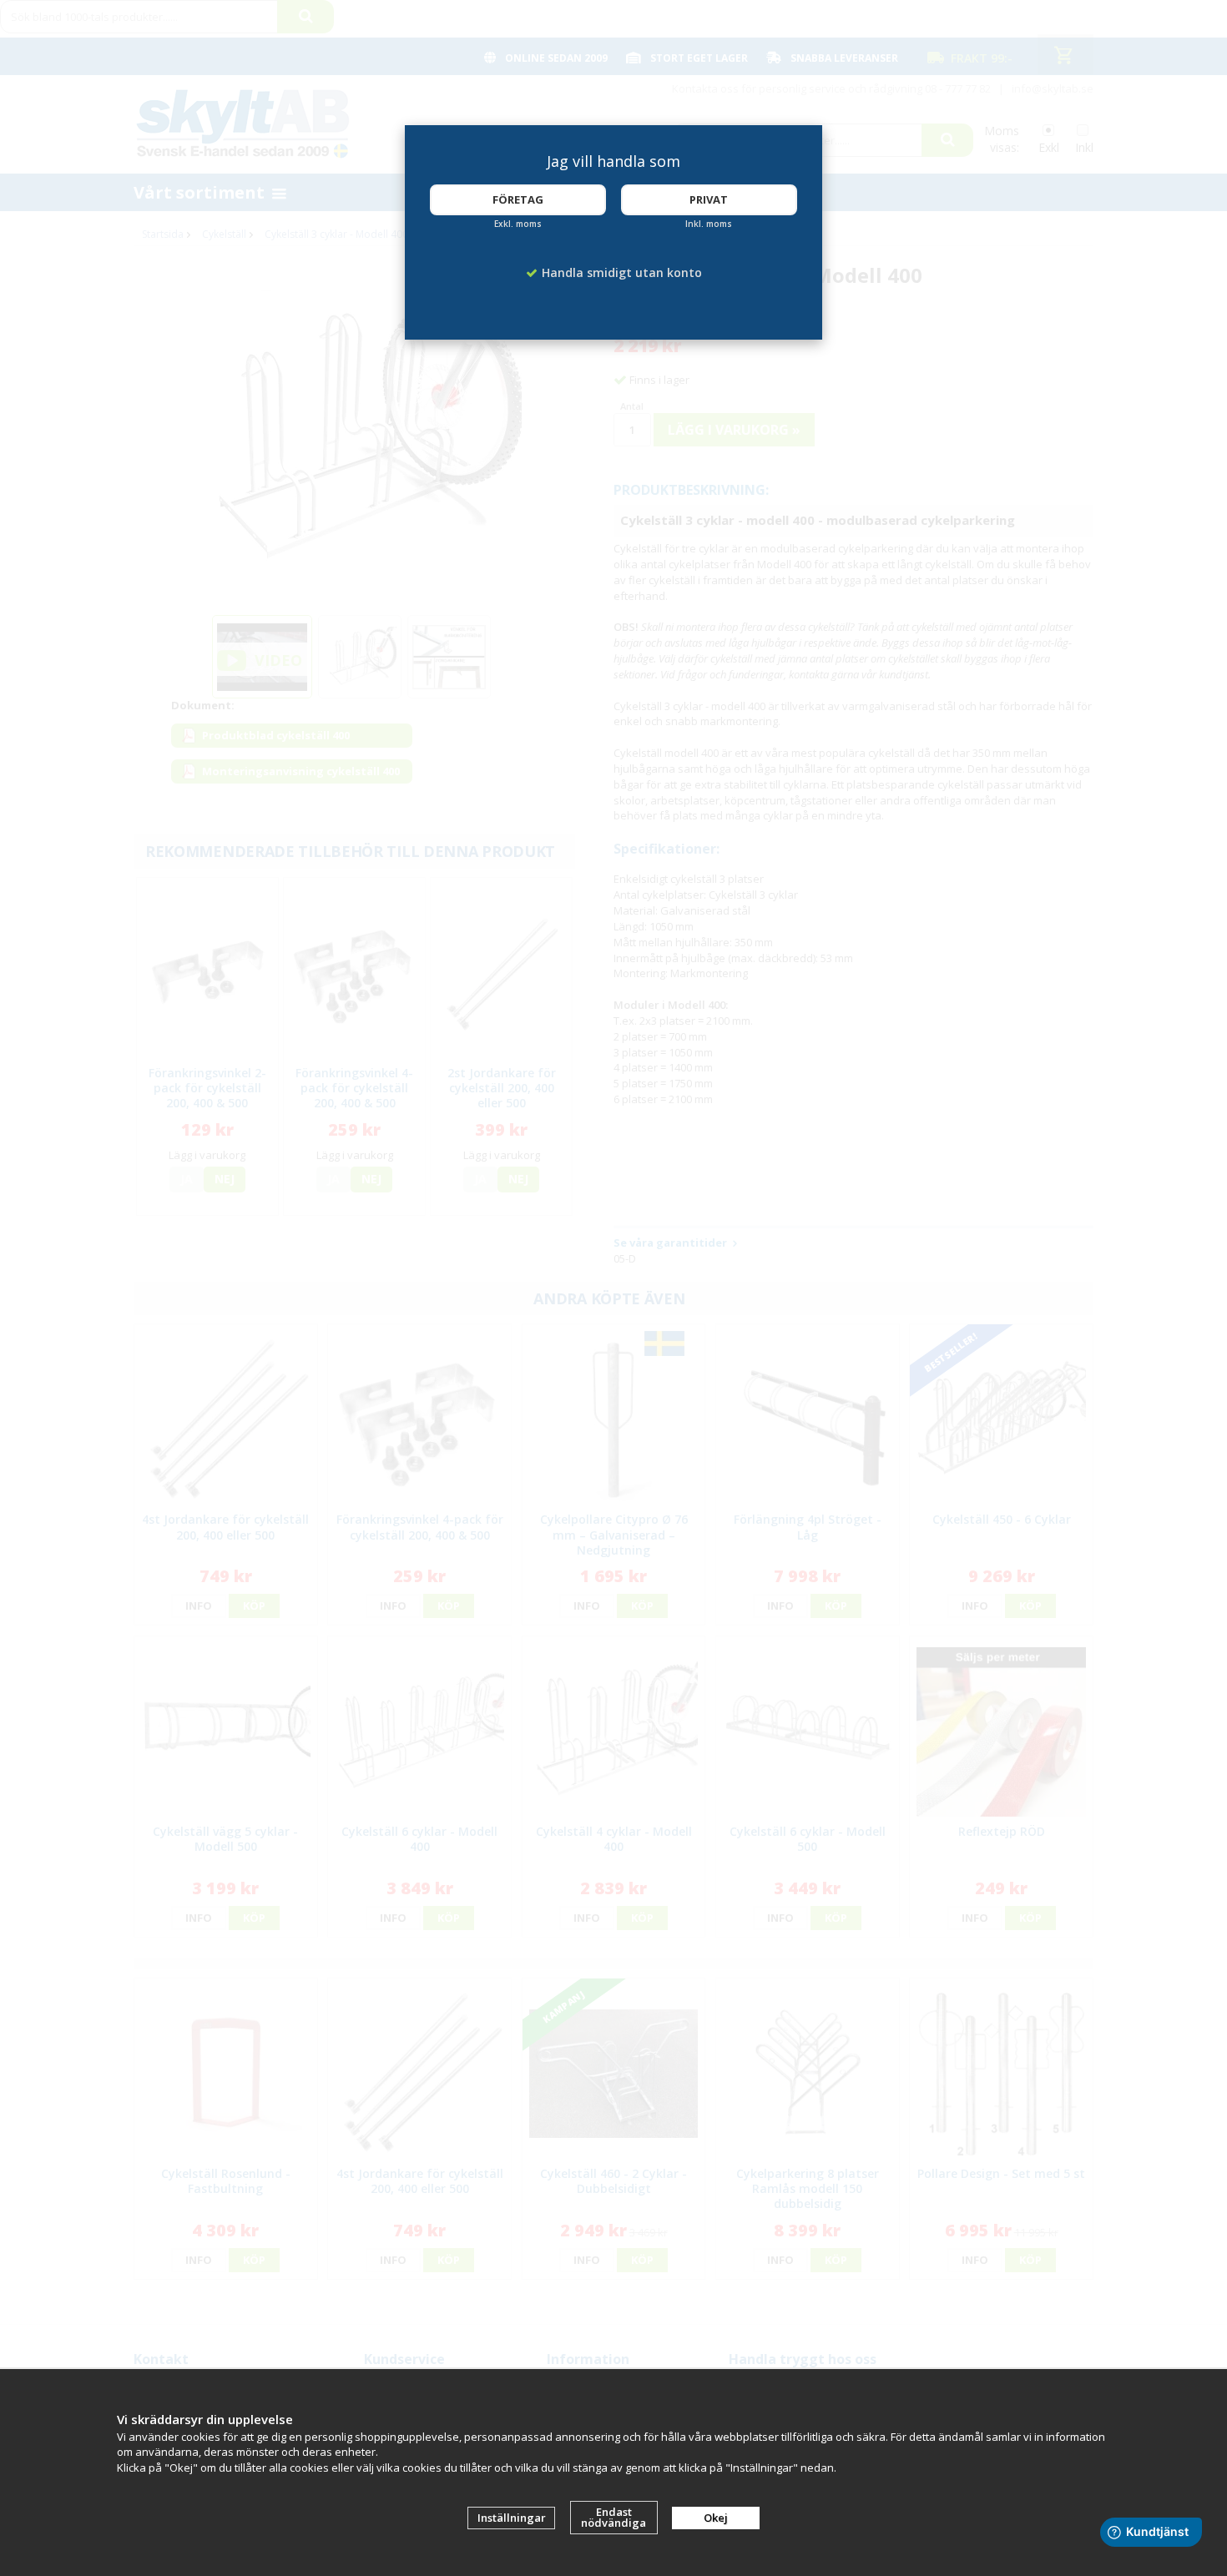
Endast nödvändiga (613, 2517)
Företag (518, 199)
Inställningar (512, 2518)
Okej (716, 2518)
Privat (709, 199)
